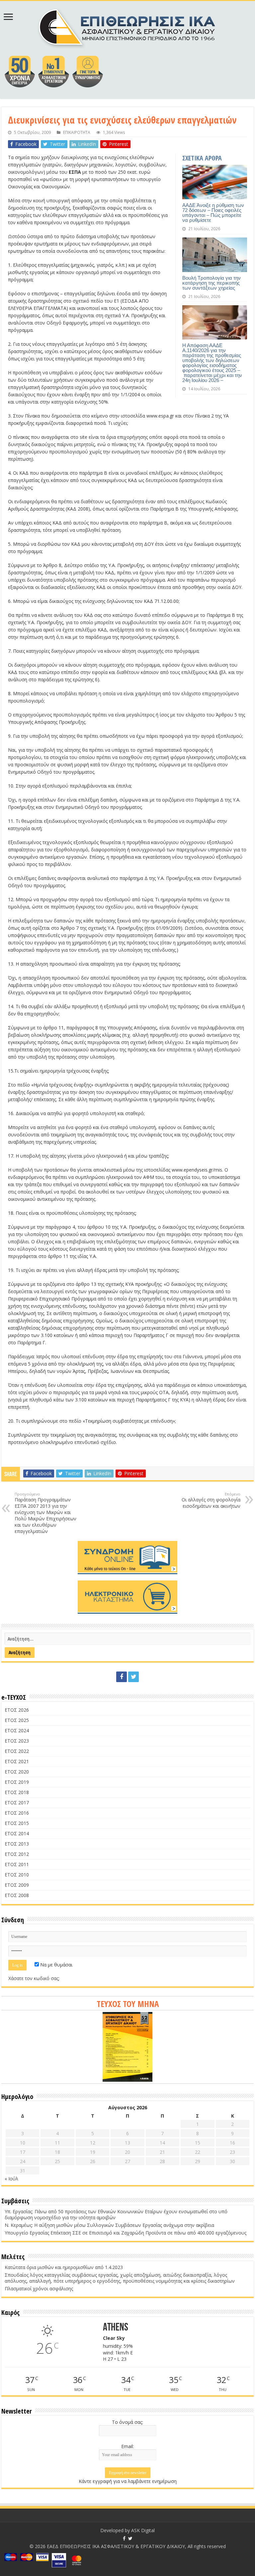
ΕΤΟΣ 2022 (17, 1751)
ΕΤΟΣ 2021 (17, 1761)
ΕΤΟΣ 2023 (17, 1741)
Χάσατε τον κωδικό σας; (34, 1978)
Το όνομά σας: (127, 2422)
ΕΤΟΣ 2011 (17, 1864)
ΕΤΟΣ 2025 (17, 1720)
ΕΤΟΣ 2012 (17, 1854)
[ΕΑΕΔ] (128, 27)
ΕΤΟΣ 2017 (17, 1803)
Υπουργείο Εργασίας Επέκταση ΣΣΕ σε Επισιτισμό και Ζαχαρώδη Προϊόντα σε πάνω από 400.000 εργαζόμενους (126, 2233)
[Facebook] (122, 1677)
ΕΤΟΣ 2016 (17, 1813)
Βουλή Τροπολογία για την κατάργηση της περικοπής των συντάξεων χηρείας (212, 283)
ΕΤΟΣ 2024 (17, 1730)
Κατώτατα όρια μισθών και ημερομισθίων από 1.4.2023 (64, 2267)
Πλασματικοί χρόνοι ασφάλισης (39, 2289)
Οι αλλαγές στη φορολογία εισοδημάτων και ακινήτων (211, 1500)
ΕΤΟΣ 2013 (17, 1844)
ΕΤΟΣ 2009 (17, 1885)
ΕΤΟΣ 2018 (17, 1792)
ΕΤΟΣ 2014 (17, 1833)
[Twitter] (133, 1677)
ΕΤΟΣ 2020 (17, 1772)
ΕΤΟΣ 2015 (17, 1823)
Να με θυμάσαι (56, 1965)
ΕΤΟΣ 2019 (17, 1782)
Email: (127, 2446)
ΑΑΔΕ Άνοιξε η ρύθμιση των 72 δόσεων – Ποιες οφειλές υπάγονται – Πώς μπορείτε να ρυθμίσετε (213, 213)
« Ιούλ (11, 2179)
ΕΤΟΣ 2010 (17, 1875)
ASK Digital (143, 2530)
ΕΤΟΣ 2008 (17, 1895)
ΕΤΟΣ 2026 (17, 1710)
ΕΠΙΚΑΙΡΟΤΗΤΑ (77, 132)
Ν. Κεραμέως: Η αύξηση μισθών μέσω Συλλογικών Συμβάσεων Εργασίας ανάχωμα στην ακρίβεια (109, 2225)
